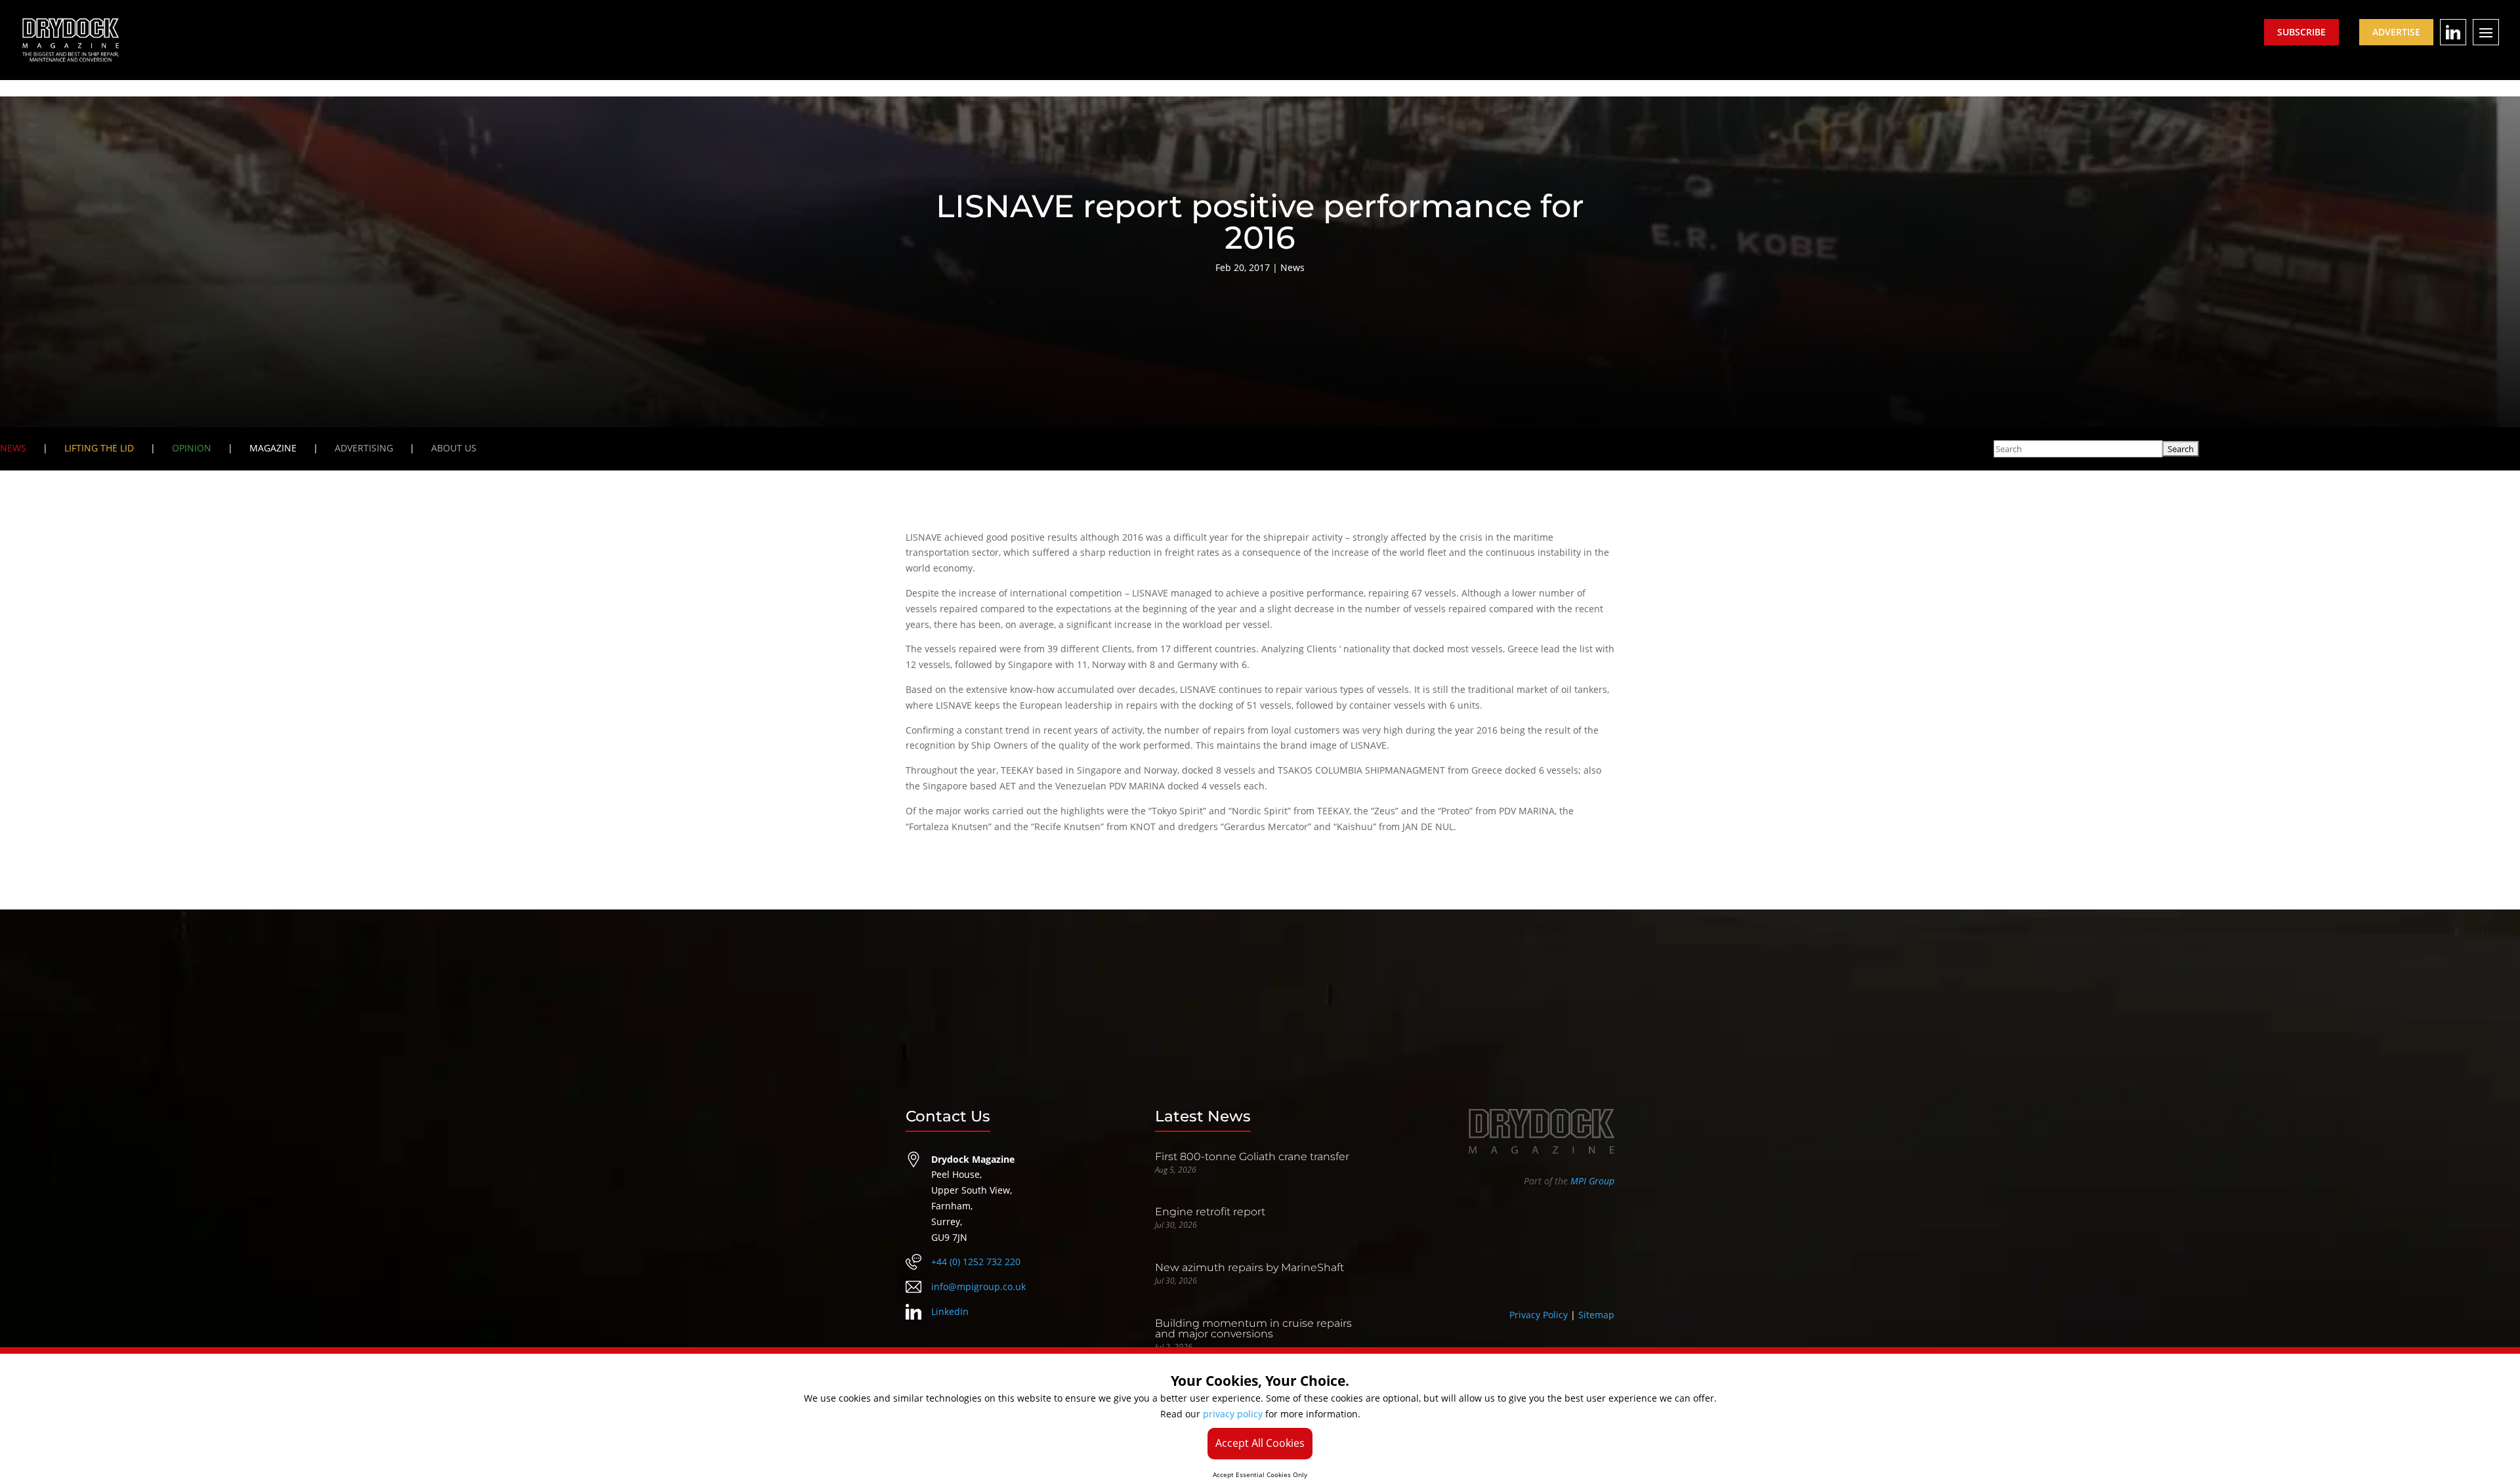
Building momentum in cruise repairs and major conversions (1253, 1328)
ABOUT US (454, 448)
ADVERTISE (2396, 32)
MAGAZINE (273, 448)
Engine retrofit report (1210, 1212)
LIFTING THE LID (99, 448)
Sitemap (1596, 1315)
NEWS (13, 448)
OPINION (192, 448)
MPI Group (1592, 1181)
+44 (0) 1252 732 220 (976, 1262)
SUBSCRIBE (2301, 32)
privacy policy (1233, 1414)
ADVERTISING (364, 448)
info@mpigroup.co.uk (978, 1286)
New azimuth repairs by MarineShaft (1249, 1267)
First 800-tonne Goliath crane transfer (1252, 1157)
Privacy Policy (1539, 1315)
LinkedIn (950, 1311)
